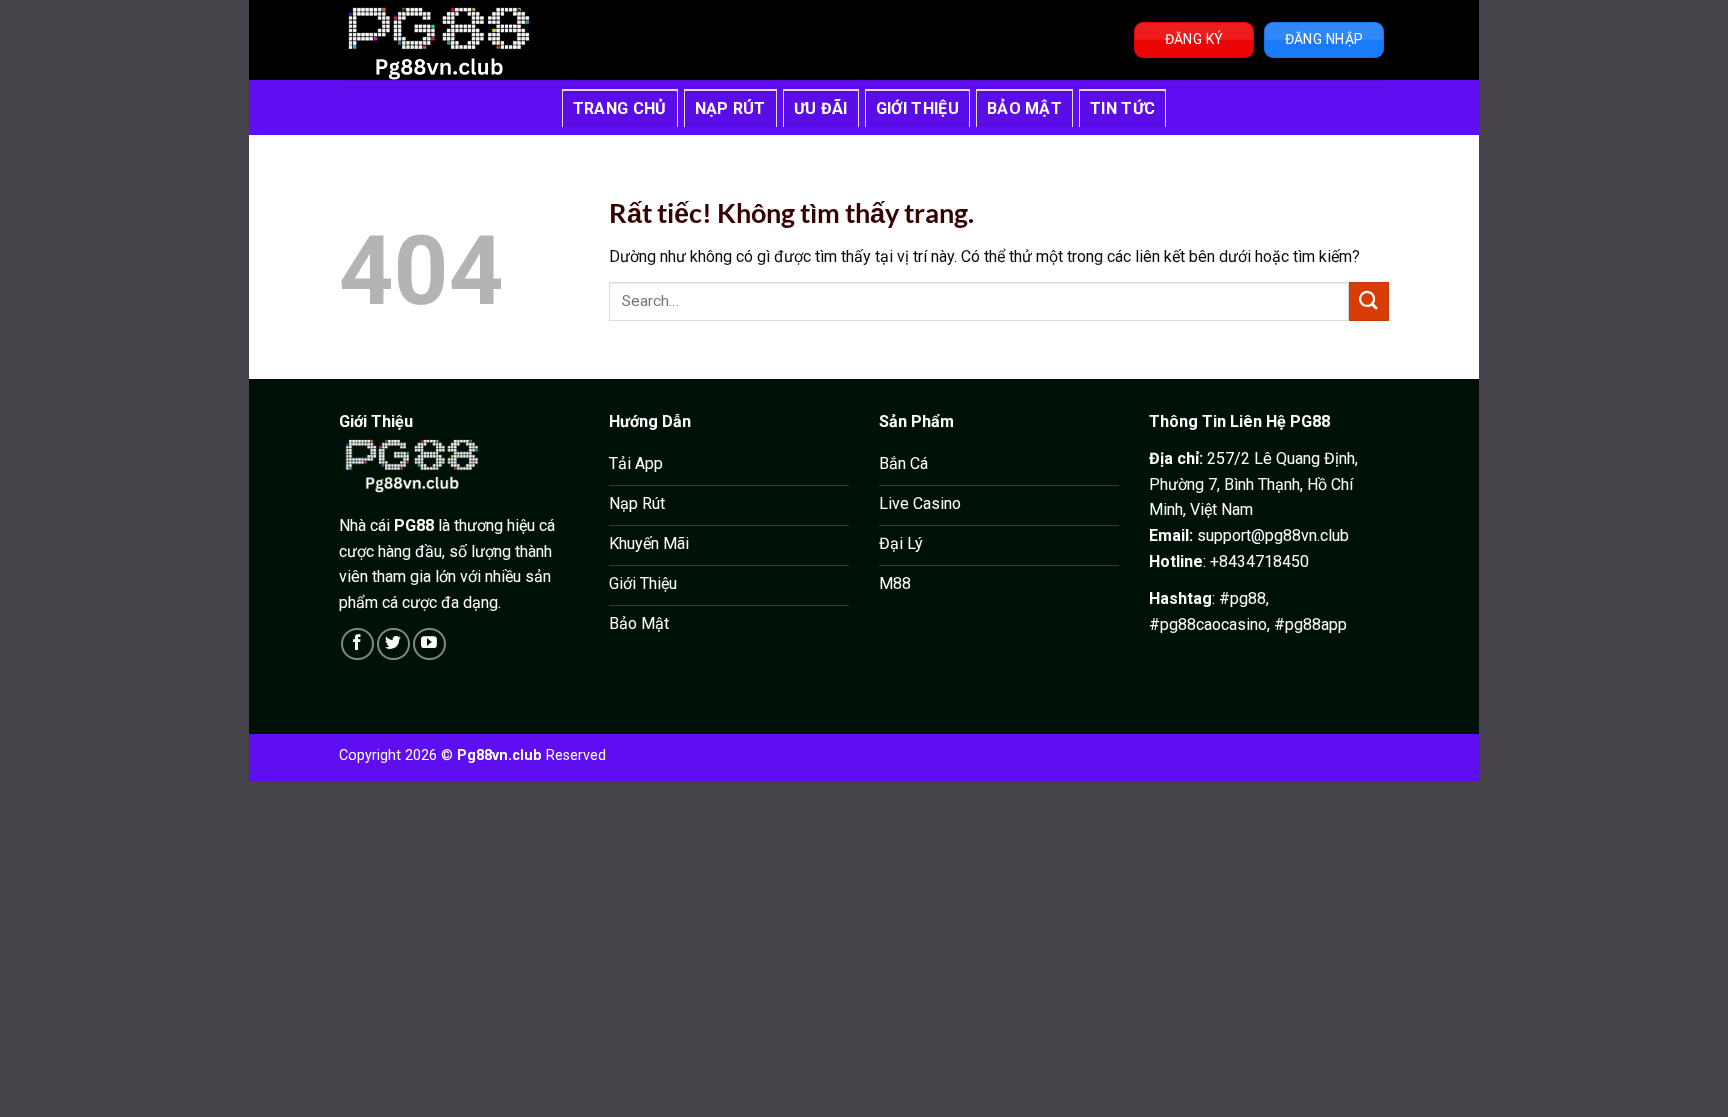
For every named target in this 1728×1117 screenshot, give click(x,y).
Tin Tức (1122, 108)
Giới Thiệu (917, 108)
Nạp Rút (730, 108)
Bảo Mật (1024, 108)
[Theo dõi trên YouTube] (429, 644)
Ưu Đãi (821, 108)
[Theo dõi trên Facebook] (357, 644)
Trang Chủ (620, 108)
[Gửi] (1369, 301)
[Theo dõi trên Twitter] (393, 644)
